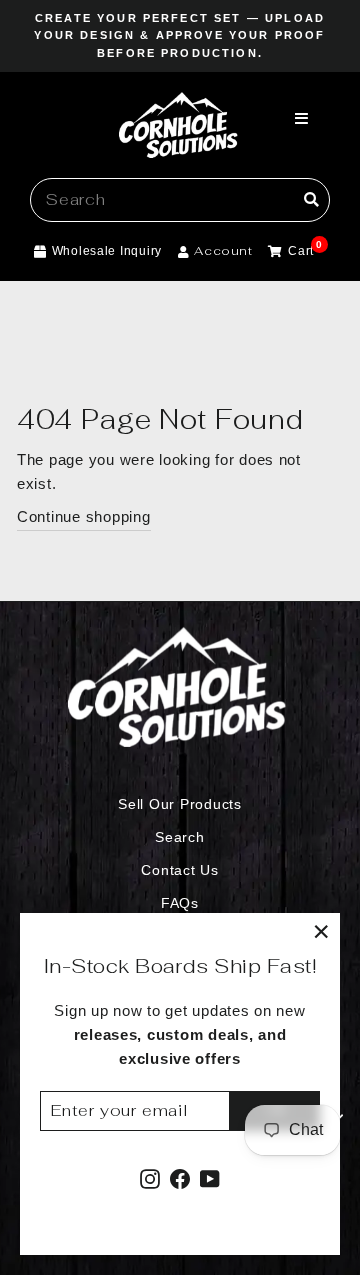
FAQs (180, 903)
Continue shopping (84, 517)
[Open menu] (302, 120)
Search (179, 837)
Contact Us (179, 870)
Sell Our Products (180, 804)
